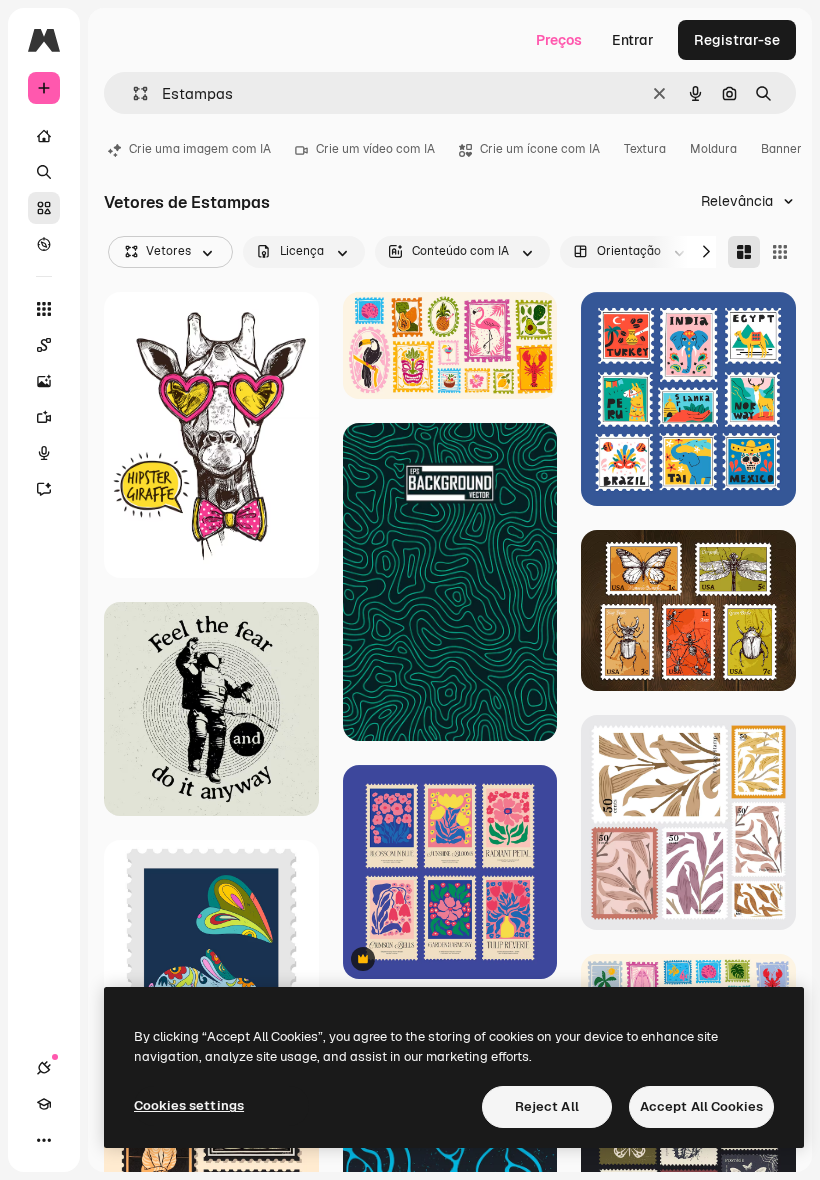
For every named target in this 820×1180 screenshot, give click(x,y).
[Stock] (44, 208)
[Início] (44, 136)
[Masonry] (744, 252)
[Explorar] (44, 244)
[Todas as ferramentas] (44, 309)
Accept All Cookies (701, 1106)
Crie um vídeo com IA (375, 149)
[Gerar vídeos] (44, 417)
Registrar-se (737, 40)
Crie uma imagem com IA (200, 149)
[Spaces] (44, 345)
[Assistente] (44, 489)
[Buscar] (44, 172)
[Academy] (44, 1104)
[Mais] (44, 1140)
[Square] (780, 252)
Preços (559, 40)
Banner (781, 149)
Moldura (713, 149)
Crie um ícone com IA (540, 149)
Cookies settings (189, 1105)
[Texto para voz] (44, 453)
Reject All (547, 1106)
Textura (645, 149)
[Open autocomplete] (132, 93)
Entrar (633, 40)
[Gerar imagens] (44, 381)
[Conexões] (44, 1068)
